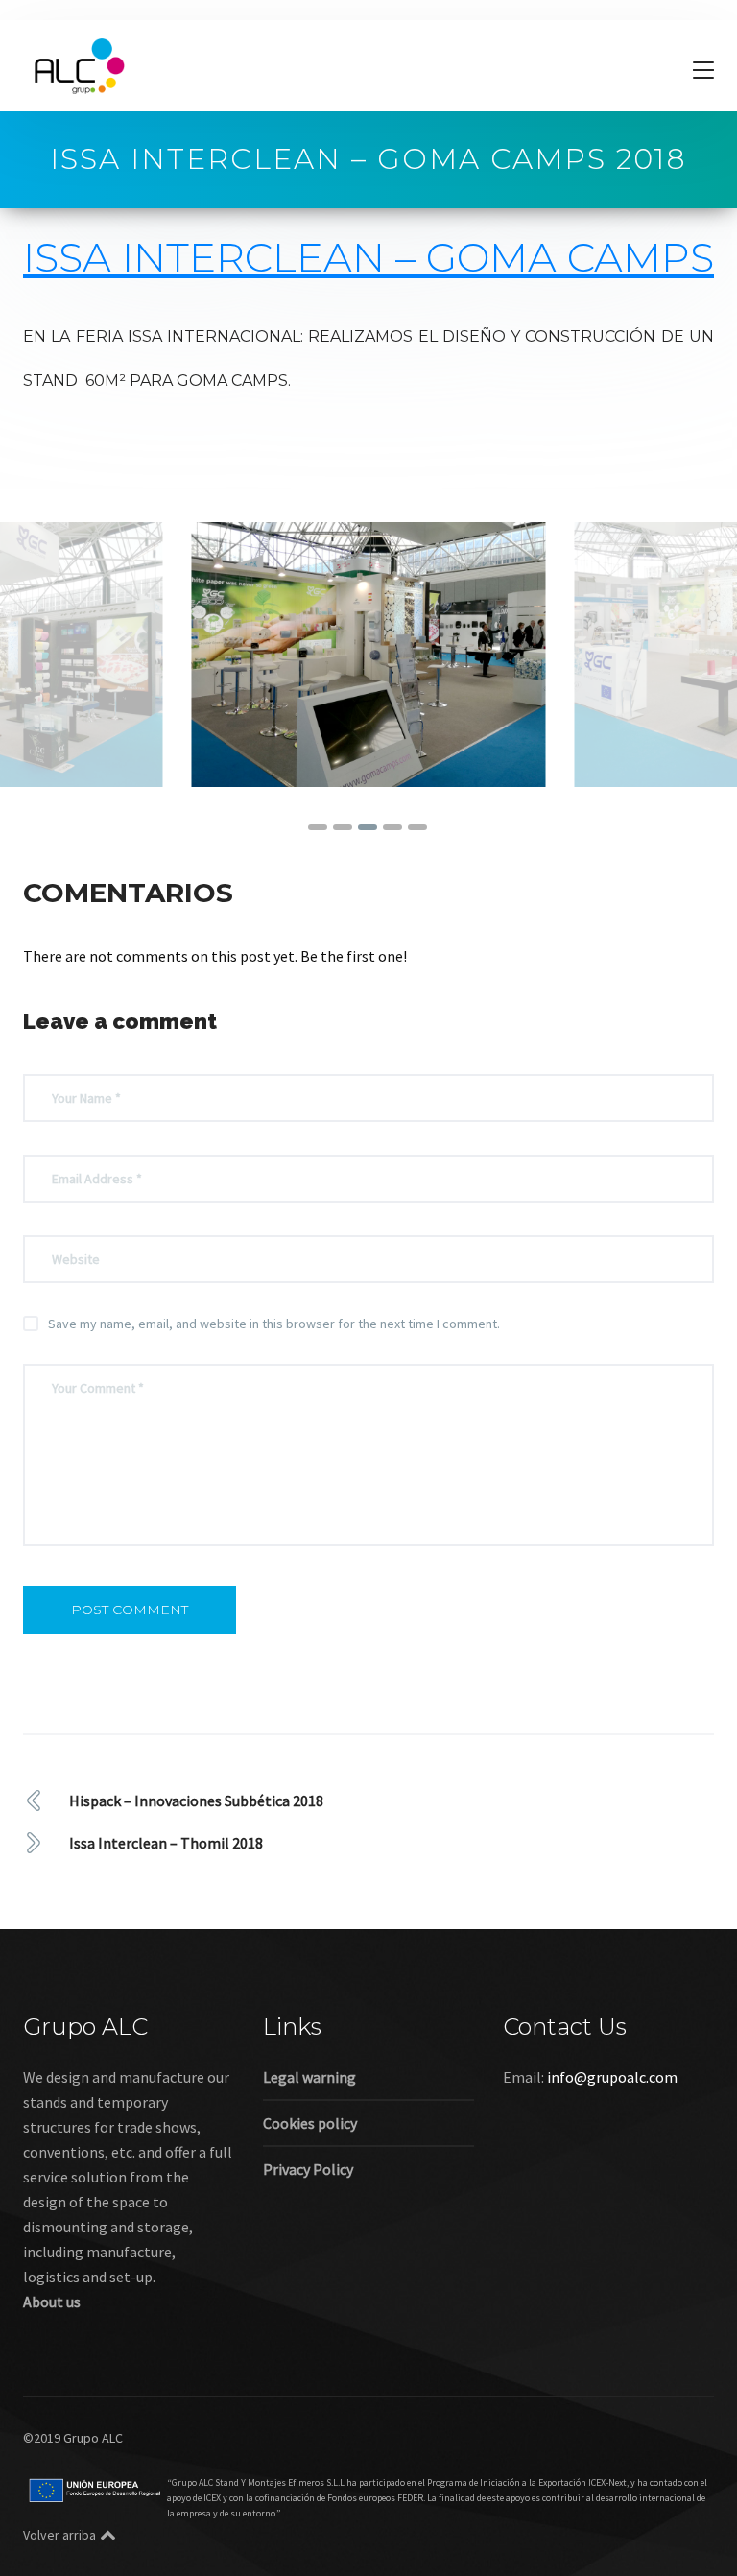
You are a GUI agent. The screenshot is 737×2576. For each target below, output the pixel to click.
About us (52, 2302)
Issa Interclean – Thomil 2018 (166, 1843)
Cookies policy (310, 2123)
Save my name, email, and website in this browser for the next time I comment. (274, 1324)
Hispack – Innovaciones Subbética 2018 (196, 1801)
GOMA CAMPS (570, 257)
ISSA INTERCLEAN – (225, 257)
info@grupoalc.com (612, 2077)
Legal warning (309, 2077)
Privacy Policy (308, 2169)
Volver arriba (59, 2535)
